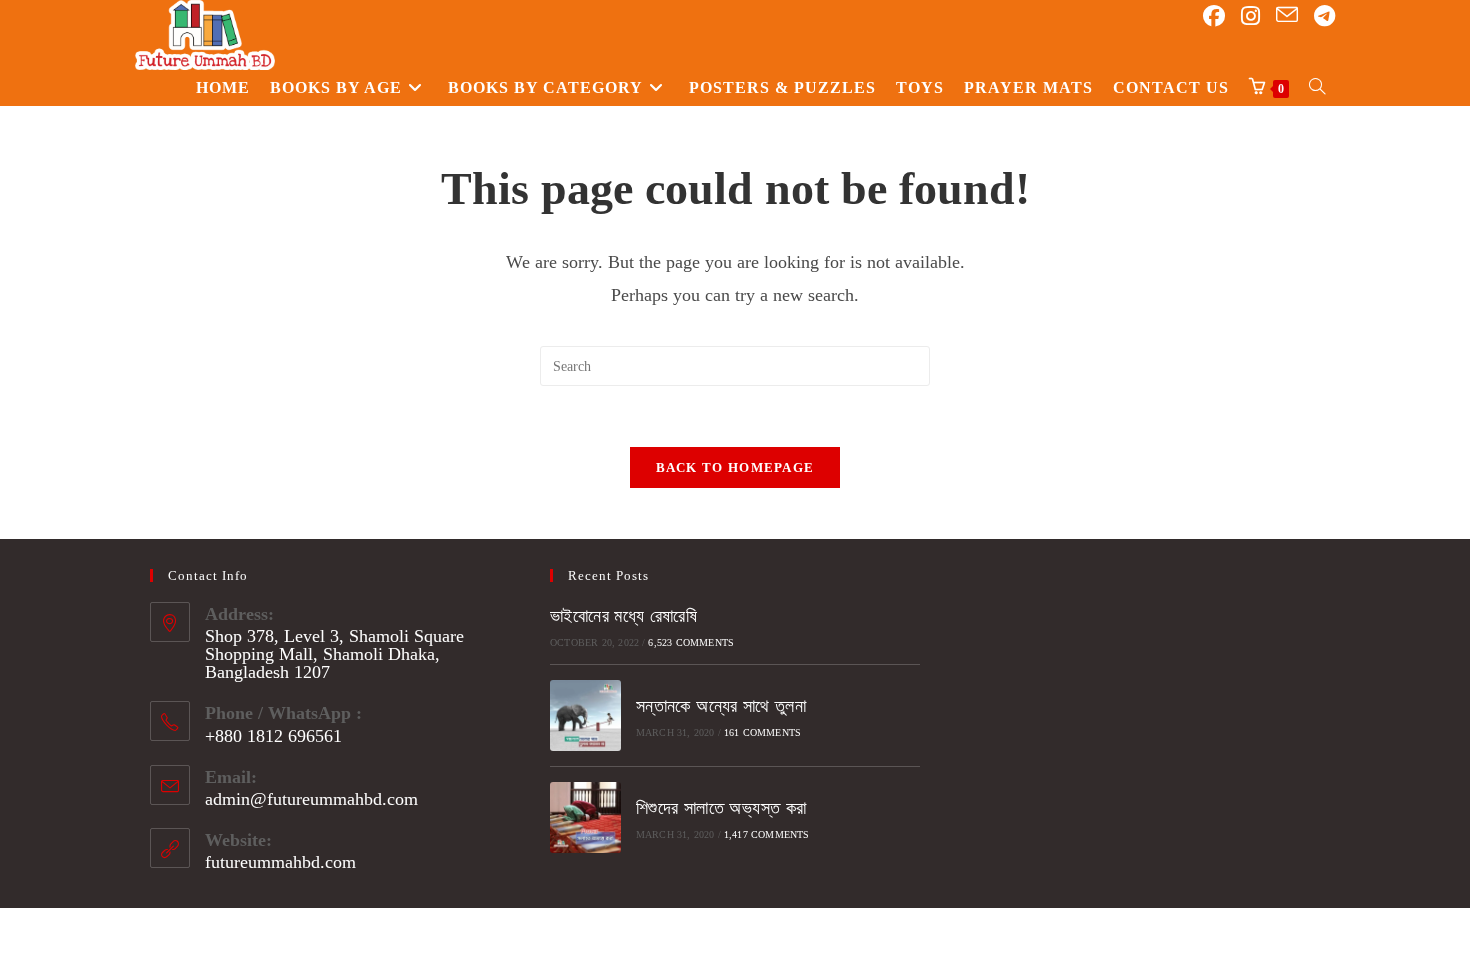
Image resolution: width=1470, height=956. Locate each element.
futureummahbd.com (280, 862)
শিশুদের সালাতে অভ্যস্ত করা (721, 808)
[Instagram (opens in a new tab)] (1250, 16)
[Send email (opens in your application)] (1287, 16)
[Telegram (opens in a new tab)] (1324, 16)
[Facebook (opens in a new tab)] (1214, 16)
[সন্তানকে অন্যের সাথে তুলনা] (585, 715)
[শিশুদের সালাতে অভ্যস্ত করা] (585, 817)
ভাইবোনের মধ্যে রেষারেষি (623, 616)
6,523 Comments (691, 642)
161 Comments (762, 732)
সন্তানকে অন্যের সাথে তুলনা (721, 706)
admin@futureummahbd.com (311, 799)
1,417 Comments (767, 834)
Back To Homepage (735, 467)
